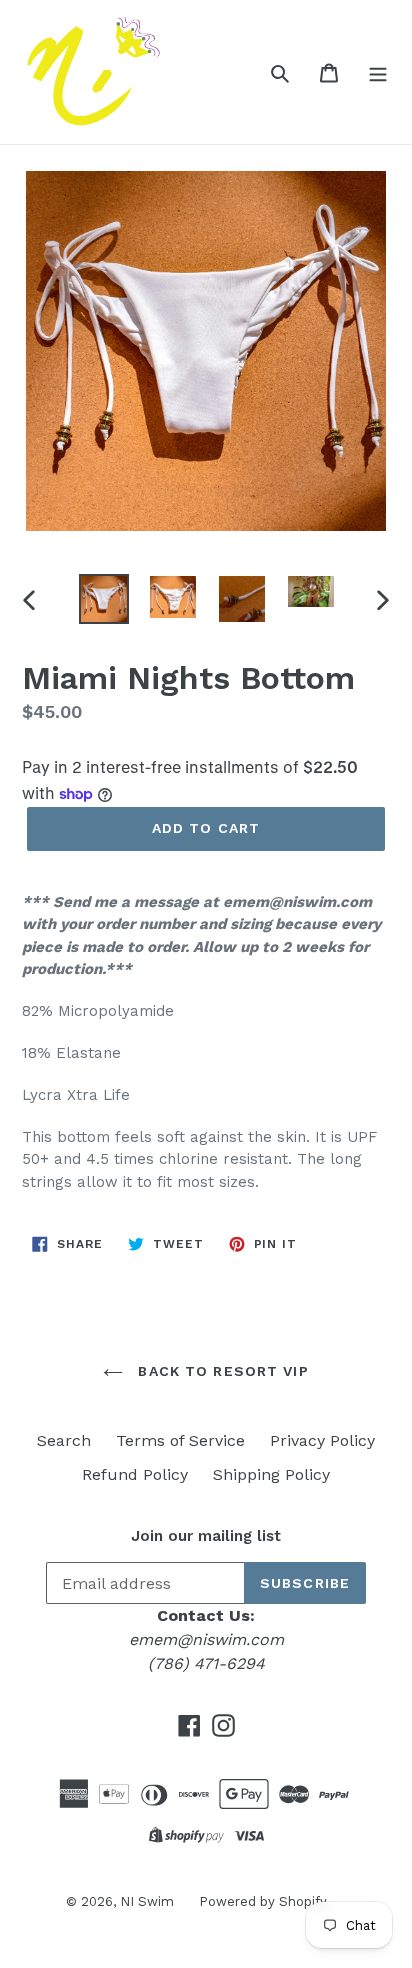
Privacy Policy (322, 1440)
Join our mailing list (206, 1536)
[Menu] (378, 72)
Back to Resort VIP (220, 1371)
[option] (104, 599)
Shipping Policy (271, 1474)
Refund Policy (135, 1474)
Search (64, 1440)
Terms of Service (180, 1440)
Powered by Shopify (263, 1901)
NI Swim (147, 1901)
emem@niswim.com (206, 1639)
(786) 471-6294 (206, 1663)
